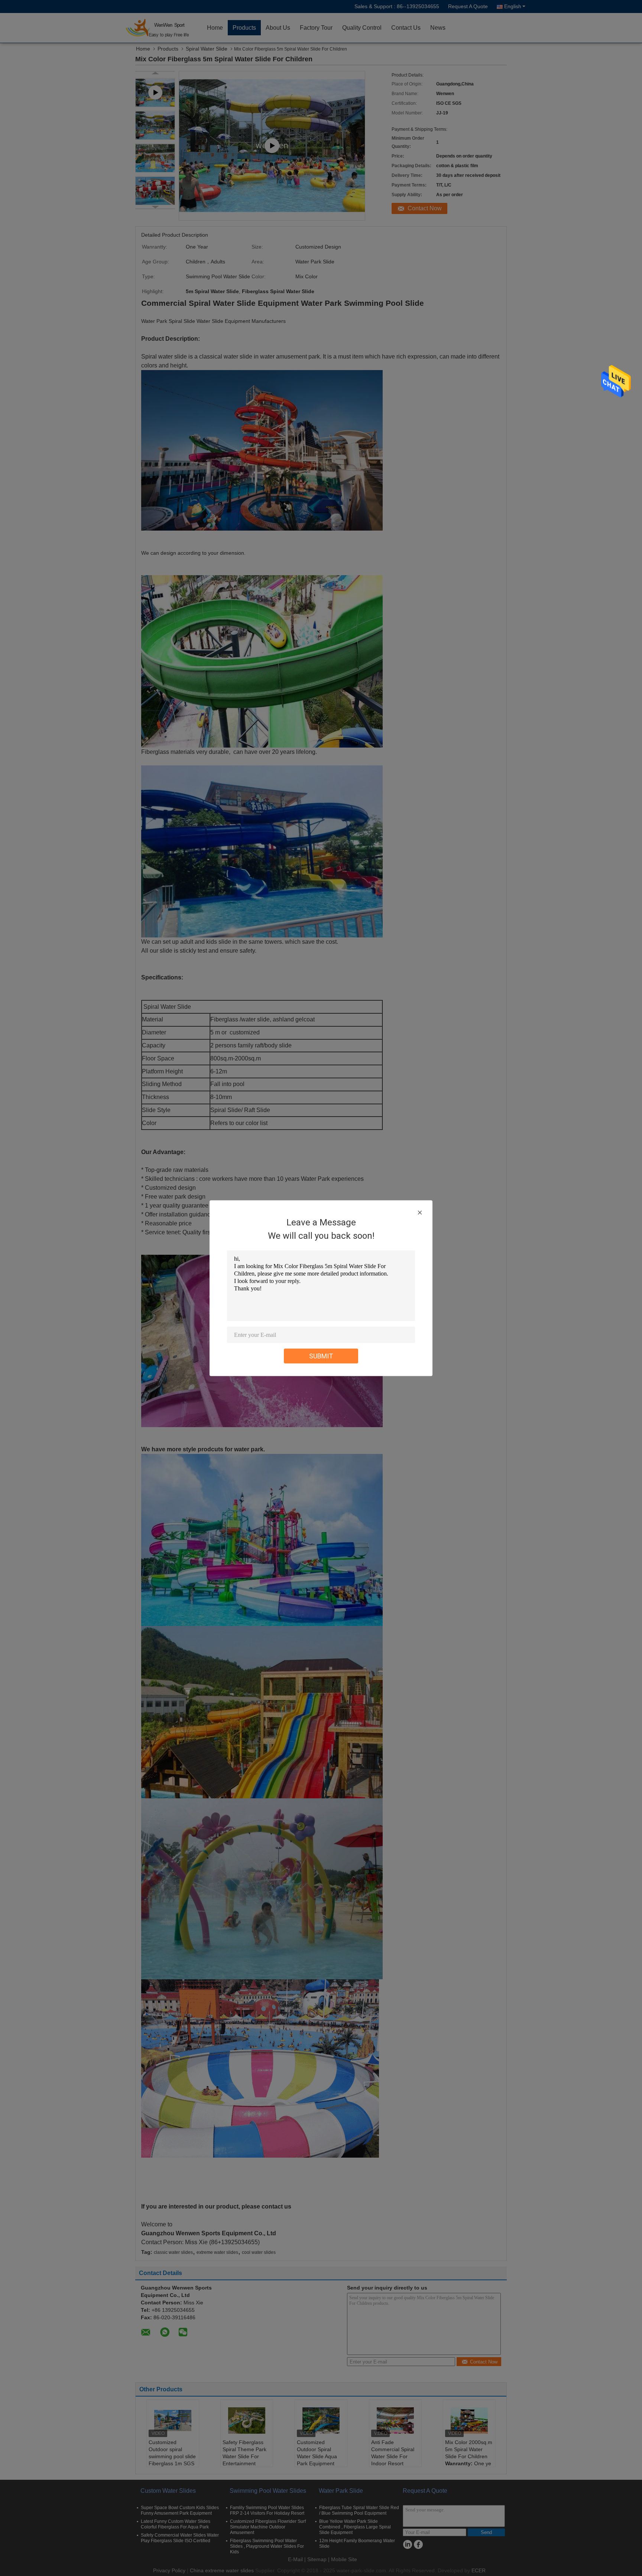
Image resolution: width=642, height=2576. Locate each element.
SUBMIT (321, 1356)
